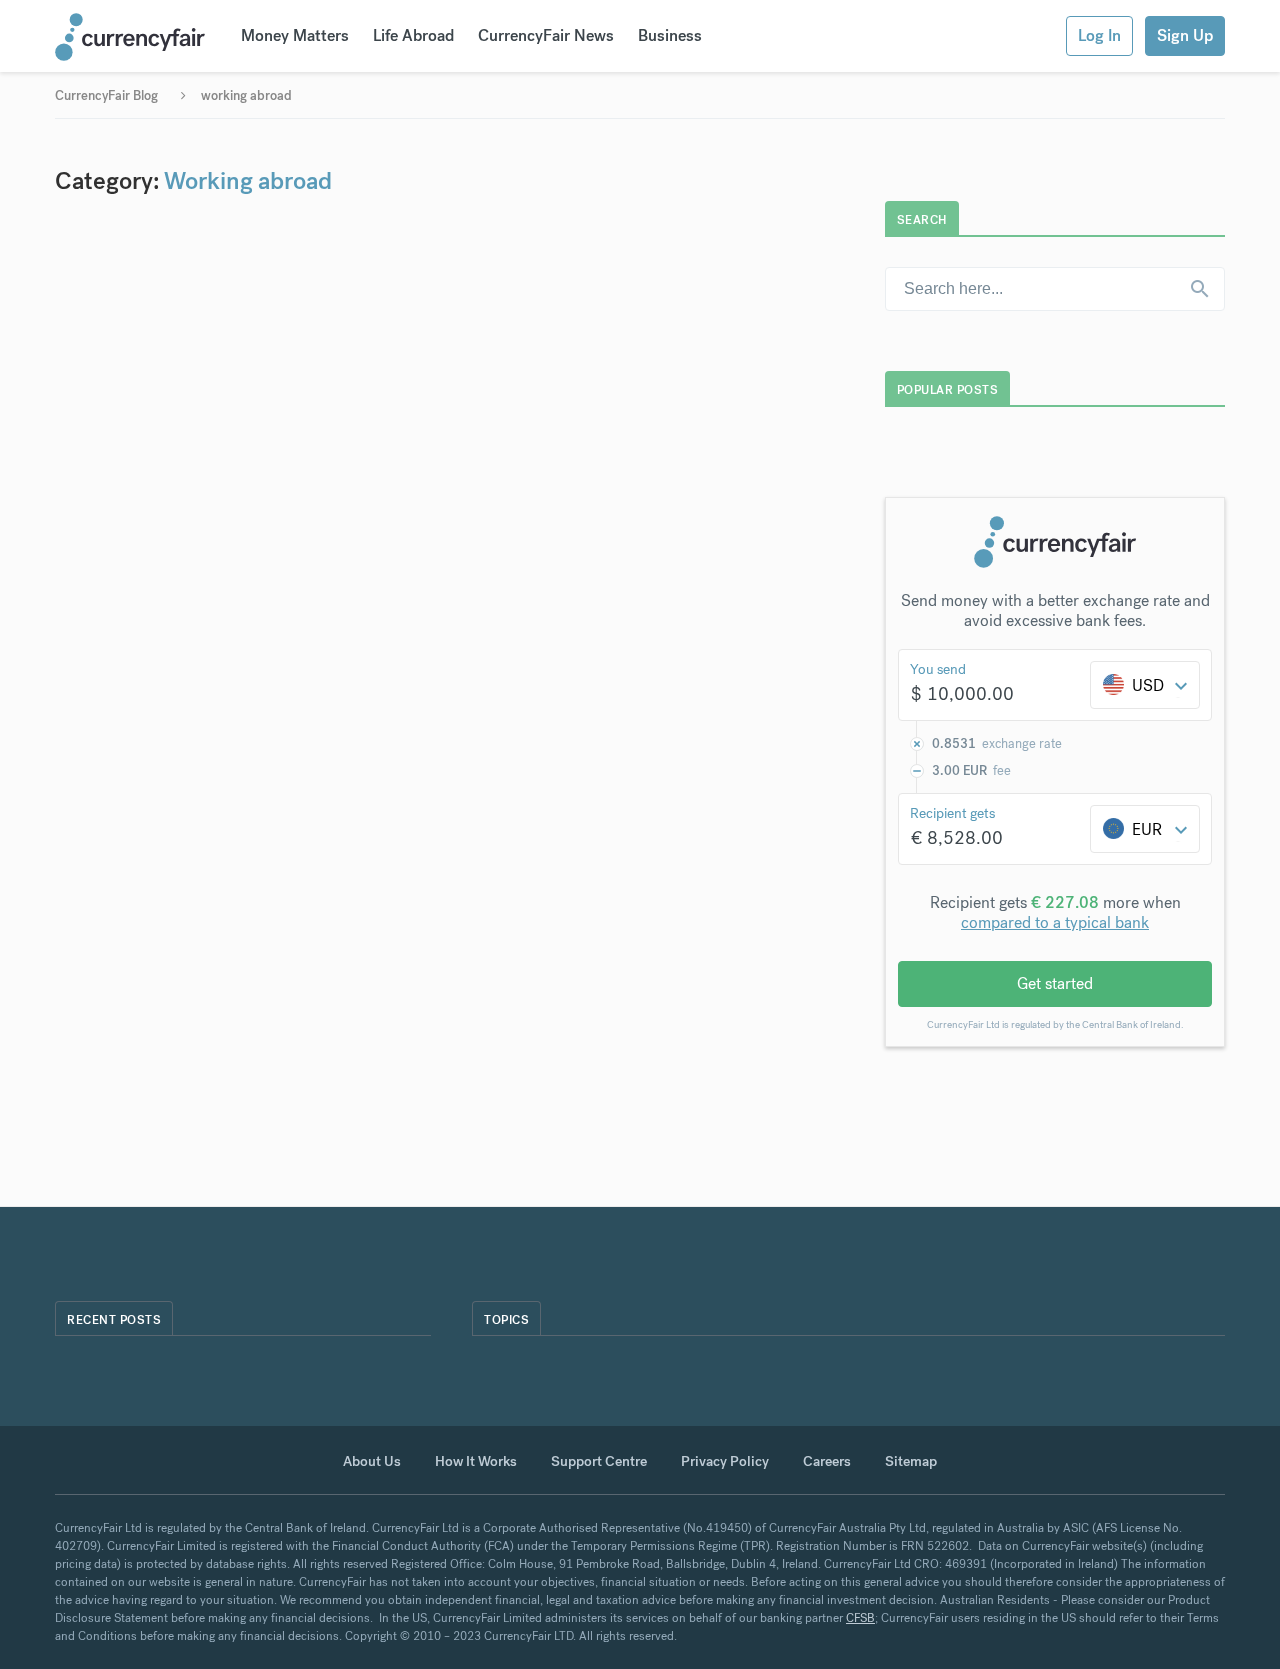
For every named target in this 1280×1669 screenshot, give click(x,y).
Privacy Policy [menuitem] (725, 1461)
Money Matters (295, 35)
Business (670, 35)
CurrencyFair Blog (106, 95)
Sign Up (1185, 35)
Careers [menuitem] (827, 1461)
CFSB (860, 1618)
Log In (1099, 35)
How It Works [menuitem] (476, 1461)
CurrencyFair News (546, 35)
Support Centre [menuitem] (599, 1461)
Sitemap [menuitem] (911, 1461)
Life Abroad (413, 35)
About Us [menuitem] (372, 1461)
